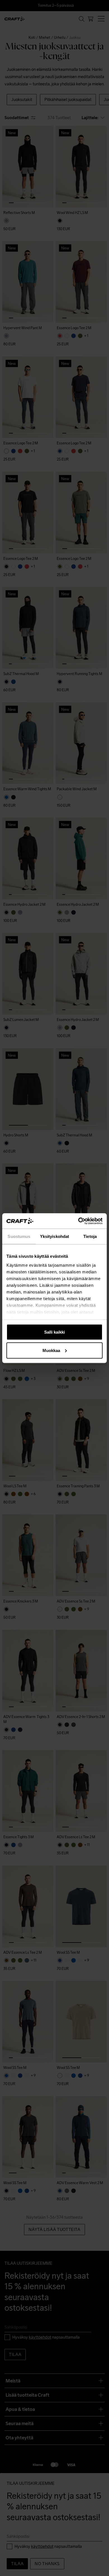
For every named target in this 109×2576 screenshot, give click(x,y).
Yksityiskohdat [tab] (54, 1236)
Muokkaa (51, 1350)
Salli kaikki (54, 1332)
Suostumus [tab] (19, 1236)
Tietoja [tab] (90, 1236)
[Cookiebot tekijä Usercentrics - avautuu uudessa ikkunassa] (78, 1221)
